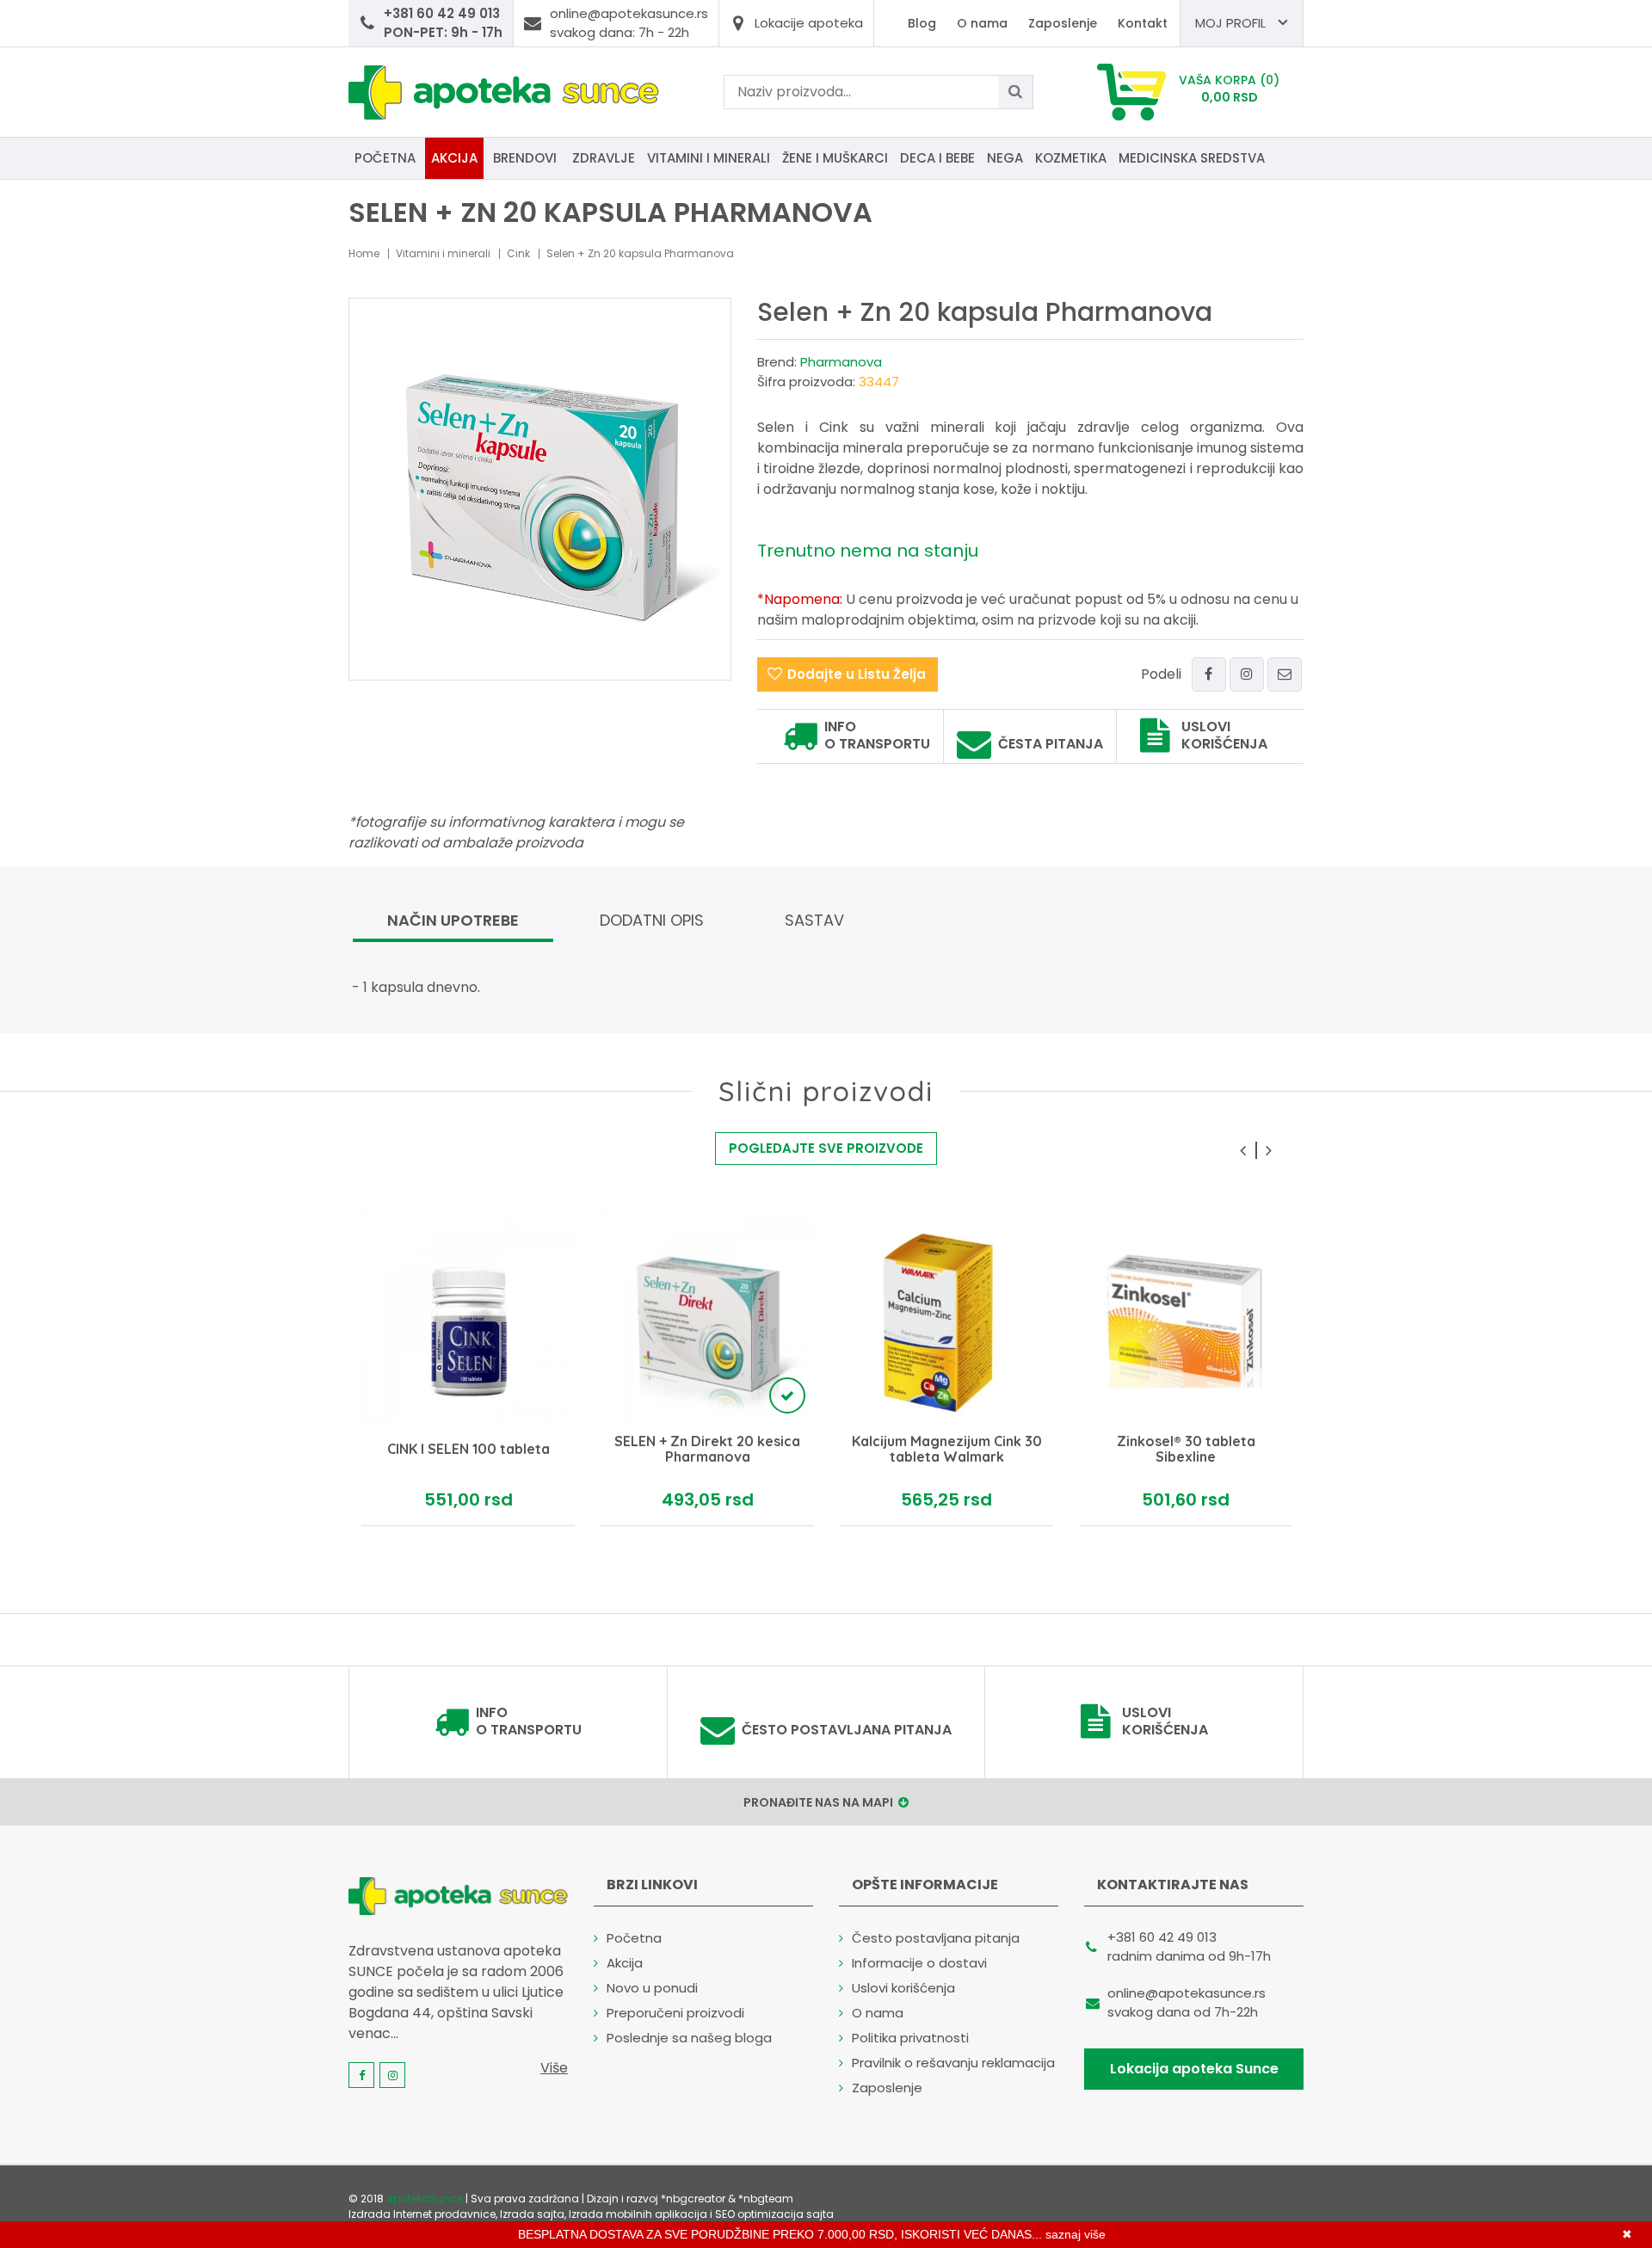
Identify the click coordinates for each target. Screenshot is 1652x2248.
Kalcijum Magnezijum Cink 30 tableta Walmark (947, 1450)
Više (554, 2068)
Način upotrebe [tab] (453, 920)
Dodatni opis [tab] (652, 920)
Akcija (454, 158)
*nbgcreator (693, 2199)
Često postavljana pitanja (847, 1730)
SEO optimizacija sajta (774, 2214)
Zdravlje (604, 158)
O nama (982, 23)
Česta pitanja (1051, 744)
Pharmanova (841, 362)
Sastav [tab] (814, 920)
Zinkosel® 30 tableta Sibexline (1186, 1450)
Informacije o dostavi (919, 1963)
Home (364, 253)
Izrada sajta (532, 2214)
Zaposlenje (1063, 23)
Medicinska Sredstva (1192, 158)
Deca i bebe (937, 158)
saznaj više (1076, 2234)
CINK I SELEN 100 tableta (468, 1450)
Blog (922, 23)
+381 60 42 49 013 (1162, 1937)
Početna (385, 158)
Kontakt (1143, 23)
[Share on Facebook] (1209, 674)
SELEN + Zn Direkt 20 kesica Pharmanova (707, 1450)
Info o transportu (877, 736)
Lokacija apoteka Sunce (1194, 2069)
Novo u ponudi (652, 1988)
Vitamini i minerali (709, 158)
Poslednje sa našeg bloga (689, 2038)
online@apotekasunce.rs (1187, 1993)
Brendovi (525, 158)
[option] (468, 1367)
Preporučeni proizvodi (675, 2013)
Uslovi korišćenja (1224, 736)
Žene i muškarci (835, 158)
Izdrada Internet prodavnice (422, 2214)
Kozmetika (1071, 158)
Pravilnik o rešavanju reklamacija (953, 2063)
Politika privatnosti (910, 2038)
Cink (518, 253)
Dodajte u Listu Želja (857, 674)
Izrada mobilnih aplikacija (638, 2214)
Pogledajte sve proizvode (826, 1148)
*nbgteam (766, 2199)
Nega (1005, 158)
